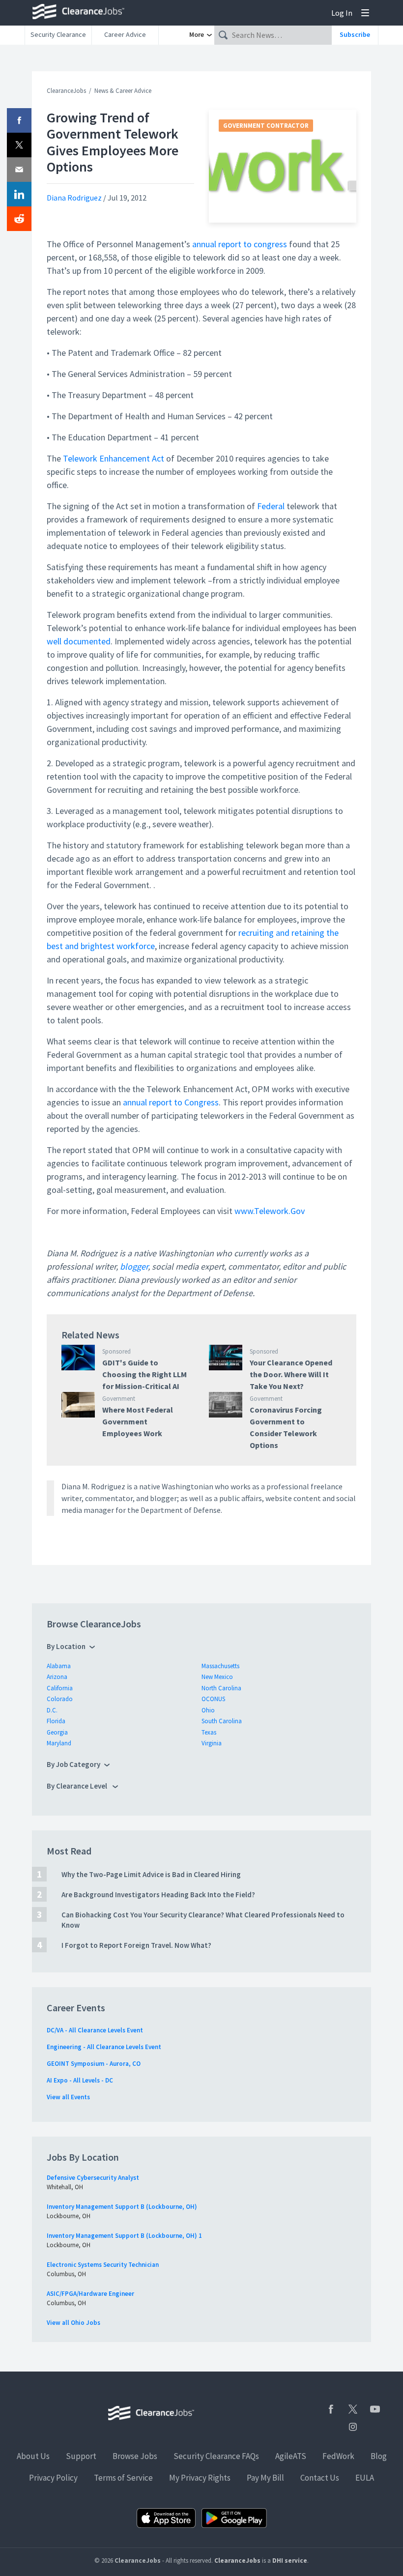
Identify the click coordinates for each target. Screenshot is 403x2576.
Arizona (57, 1677)
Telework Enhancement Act (114, 458)
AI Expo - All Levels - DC (80, 2080)
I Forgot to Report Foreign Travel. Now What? (136, 1945)
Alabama (59, 1666)
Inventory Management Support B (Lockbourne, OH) (122, 2207)
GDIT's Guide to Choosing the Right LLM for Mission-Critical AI (144, 1374)
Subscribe (355, 34)
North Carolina (221, 1688)
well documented (79, 641)
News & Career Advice (123, 91)
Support (81, 2456)
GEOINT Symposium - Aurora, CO (94, 2064)
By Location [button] (66, 1646)
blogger (134, 1266)
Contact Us (320, 2478)
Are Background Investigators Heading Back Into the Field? (158, 1895)
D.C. (52, 1710)
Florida (56, 1721)
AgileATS (291, 2456)
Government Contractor (266, 126)
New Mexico (217, 1677)
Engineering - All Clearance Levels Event (104, 2047)
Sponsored (116, 1351)
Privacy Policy (53, 2478)
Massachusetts (220, 1666)
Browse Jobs (135, 2456)
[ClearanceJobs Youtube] (375, 2409)
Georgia (57, 1732)
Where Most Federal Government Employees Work (138, 1421)
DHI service (290, 2561)
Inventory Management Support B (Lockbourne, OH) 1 (124, 2236)
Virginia (212, 1743)
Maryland (59, 1743)
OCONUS (213, 1699)
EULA (365, 2478)
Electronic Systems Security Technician (103, 2265)
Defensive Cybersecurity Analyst (93, 2178)
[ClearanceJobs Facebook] (331, 2409)
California (60, 1688)
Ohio (208, 1710)
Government (119, 1399)
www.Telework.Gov (270, 1211)
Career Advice (125, 34)
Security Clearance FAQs (216, 2456)
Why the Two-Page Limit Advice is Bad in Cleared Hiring (151, 1874)
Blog (379, 2456)
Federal (271, 506)
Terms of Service (123, 2478)
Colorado (60, 1699)
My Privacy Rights (200, 2478)
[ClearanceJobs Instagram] (353, 2427)
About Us (33, 2456)
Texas (209, 1732)
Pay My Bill (265, 2478)
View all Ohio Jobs (73, 2323)
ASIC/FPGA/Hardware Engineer (90, 2294)
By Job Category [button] (73, 1764)
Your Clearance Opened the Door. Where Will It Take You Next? (291, 1374)
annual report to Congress (171, 1102)
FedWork (338, 2456)
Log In (342, 13)
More (197, 34)
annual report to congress (240, 244)
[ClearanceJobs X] (353, 2409)
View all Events (68, 2097)
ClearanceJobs (66, 91)
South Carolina (222, 1721)
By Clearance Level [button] (78, 1786)
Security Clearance (58, 34)
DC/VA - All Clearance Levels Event (95, 2030)
